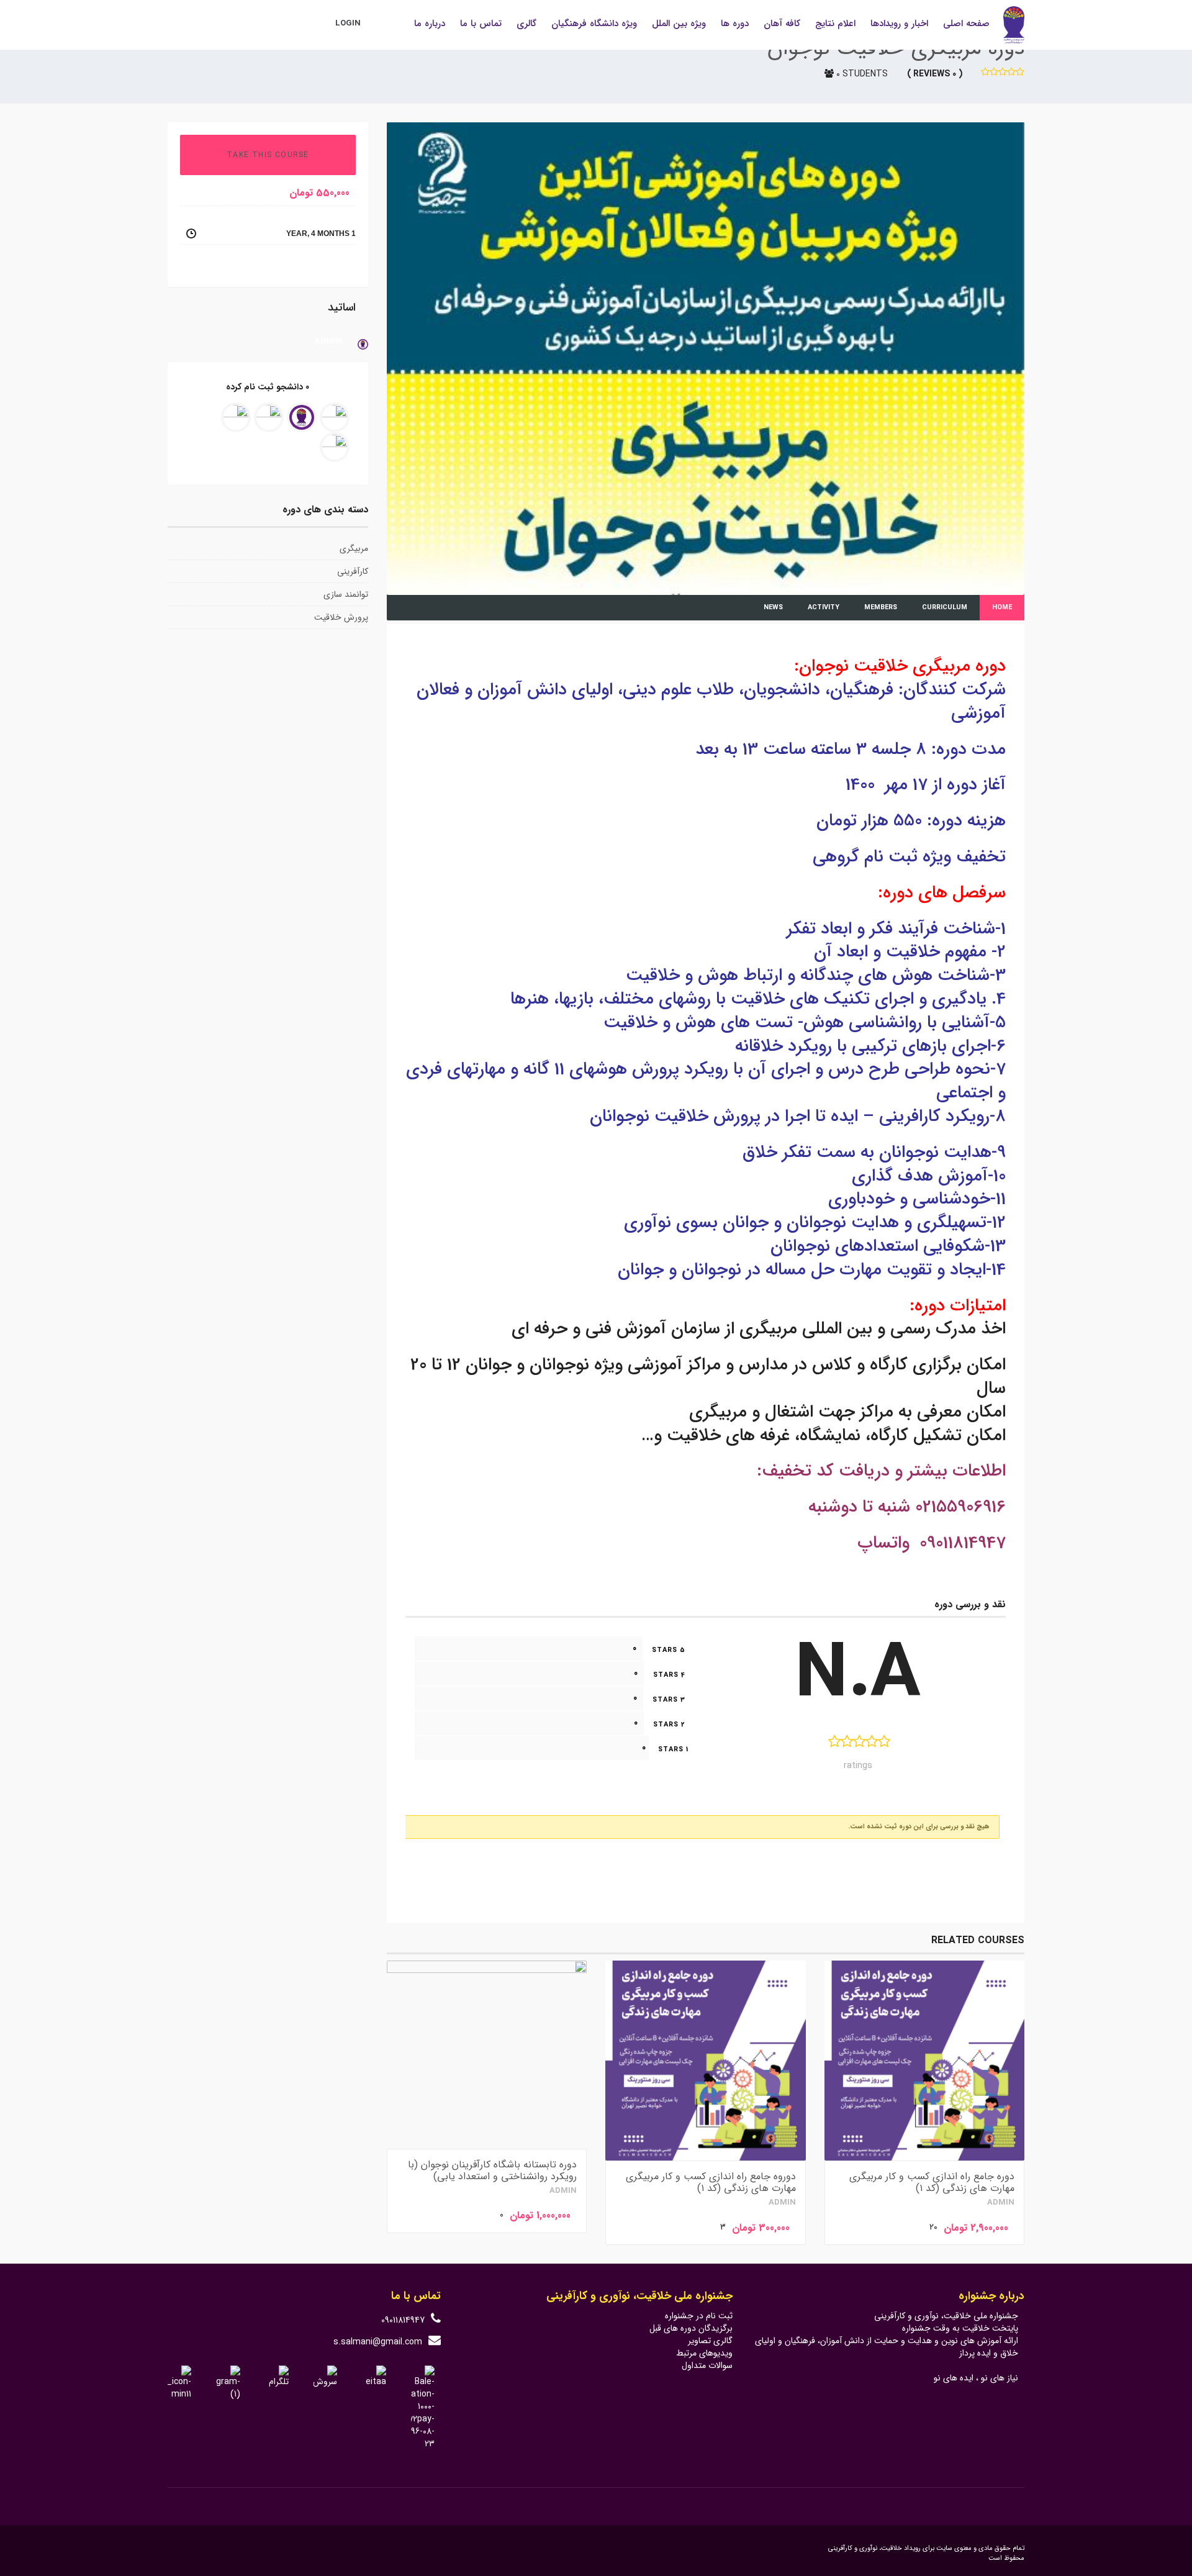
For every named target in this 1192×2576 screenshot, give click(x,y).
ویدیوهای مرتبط (704, 2353)
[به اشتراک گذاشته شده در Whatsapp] (193, 267)
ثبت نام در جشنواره (699, 2316)
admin (1001, 2203)
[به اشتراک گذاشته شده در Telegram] (210, 267)
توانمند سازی (346, 594)
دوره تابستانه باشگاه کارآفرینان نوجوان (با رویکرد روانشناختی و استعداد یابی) (492, 2170)
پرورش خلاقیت (341, 617)
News (773, 608)
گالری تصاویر (710, 2341)
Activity (824, 608)
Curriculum (945, 608)
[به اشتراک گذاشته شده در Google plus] (217, 267)
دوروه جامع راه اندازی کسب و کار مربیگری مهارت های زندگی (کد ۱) (711, 2182)
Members (881, 608)
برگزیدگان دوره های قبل (691, 2328)
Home (1002, 608)
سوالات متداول (707, 2365)
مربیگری (354, 548)
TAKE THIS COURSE (268, 155)
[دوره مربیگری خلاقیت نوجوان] (706, 358)
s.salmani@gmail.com (378, 2342)
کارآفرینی (353, 571)
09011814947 (403, 2320)
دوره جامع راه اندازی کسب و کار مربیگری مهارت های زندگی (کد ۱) (932, 2182)
